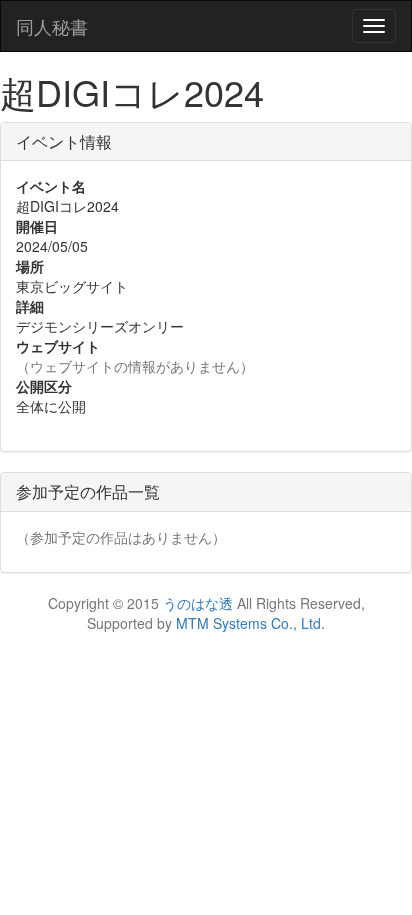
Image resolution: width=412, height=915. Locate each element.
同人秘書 (52, 26)
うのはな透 (198, 603)
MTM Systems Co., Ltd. (250, 623)
